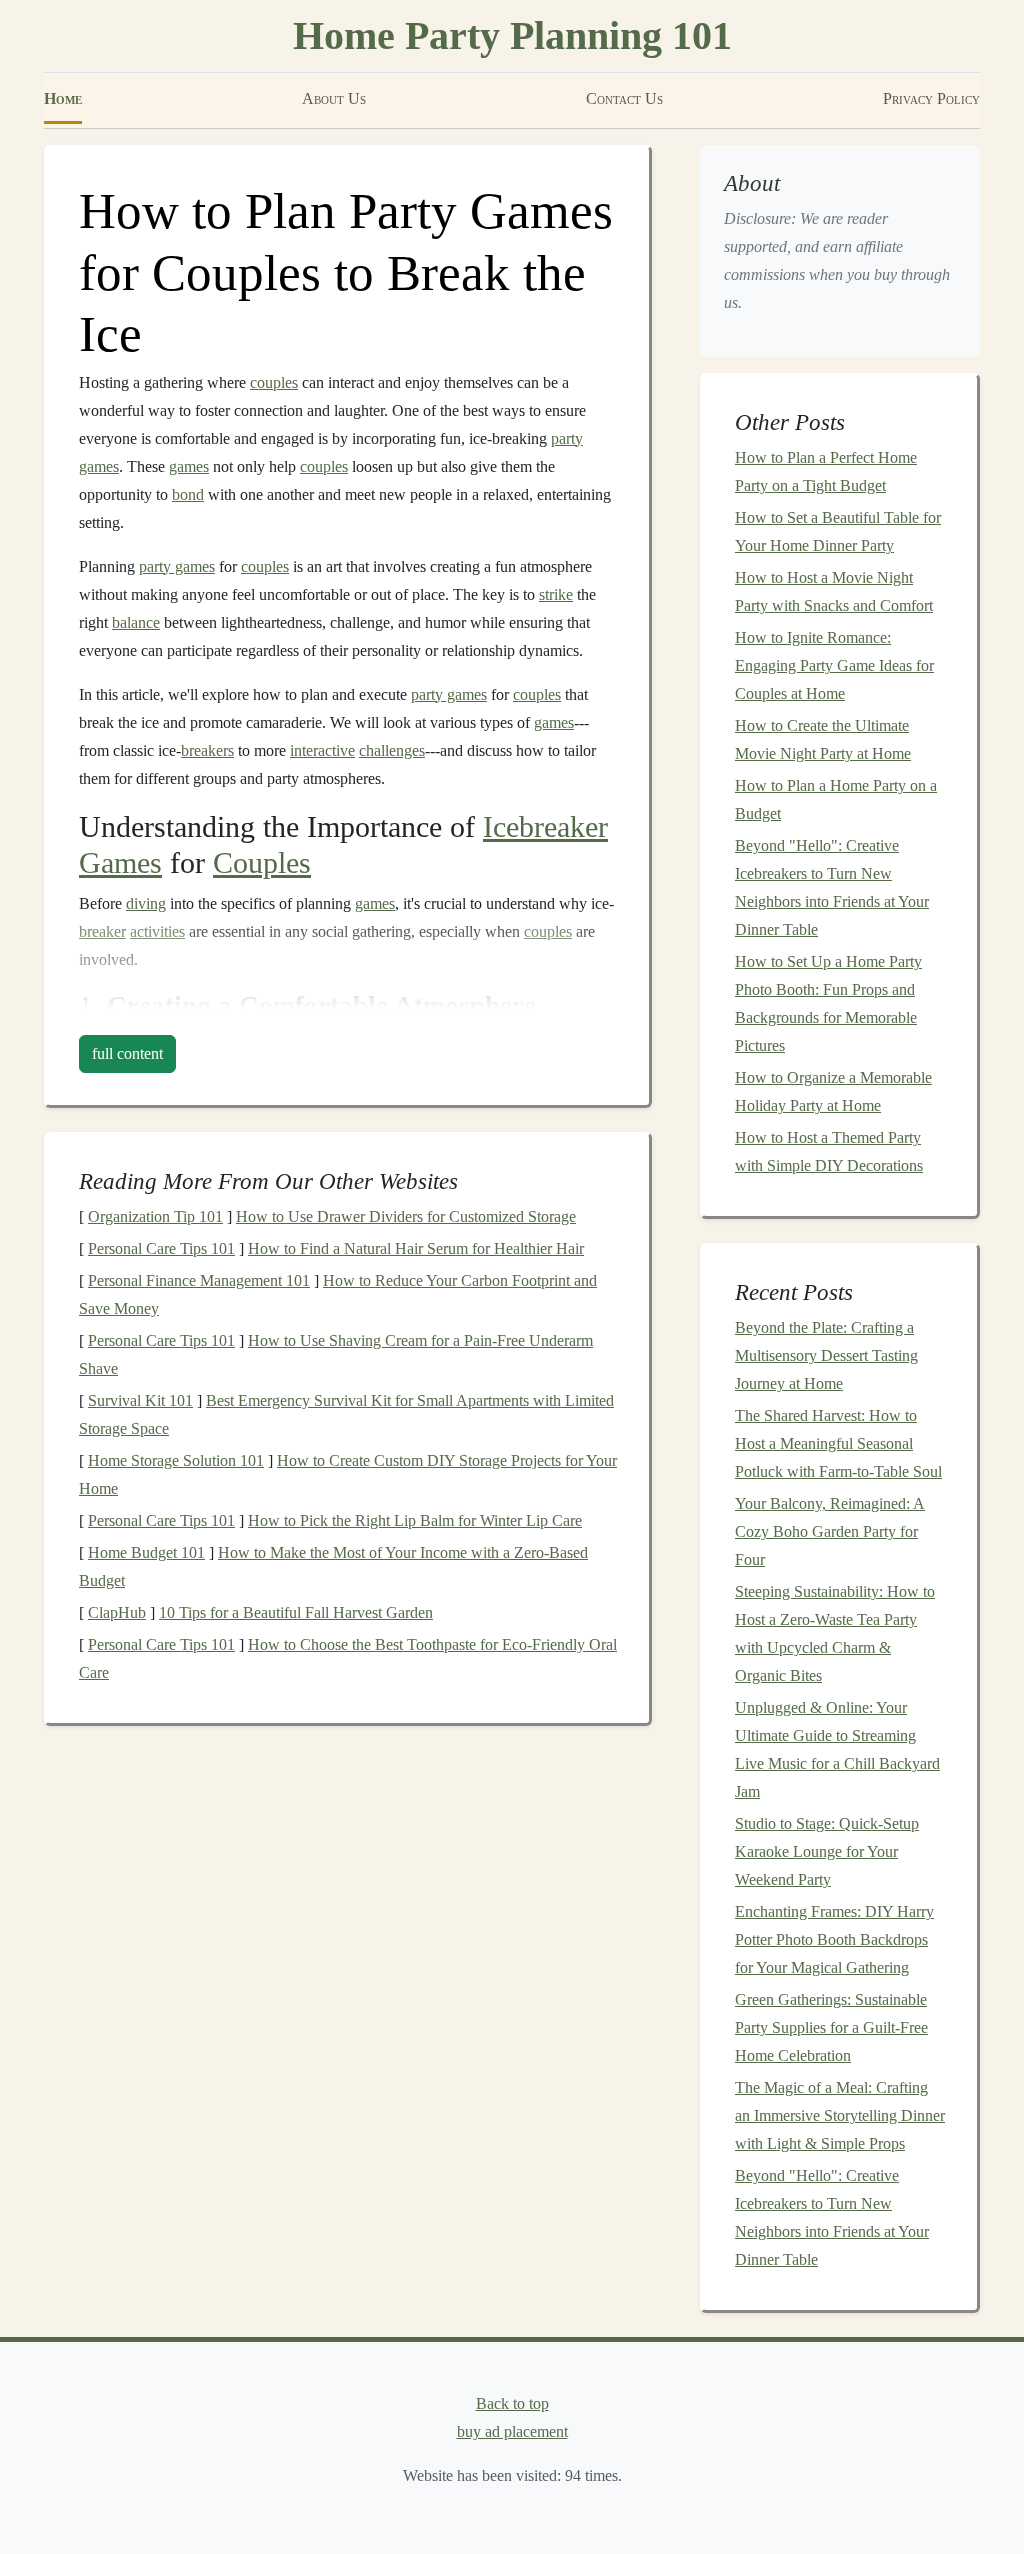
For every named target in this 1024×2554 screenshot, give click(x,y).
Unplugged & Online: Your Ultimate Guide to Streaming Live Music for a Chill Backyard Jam (837, 1749)
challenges (392, 750)
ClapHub (117, 1612)
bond (188, 494)
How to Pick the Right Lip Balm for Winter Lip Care (415, 1520)
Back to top (512, 2403)
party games (177, 566)
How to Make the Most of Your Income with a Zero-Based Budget (333, 1566)
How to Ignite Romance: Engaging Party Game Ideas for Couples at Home (834, 665)
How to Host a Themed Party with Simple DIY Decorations (829, 1151)
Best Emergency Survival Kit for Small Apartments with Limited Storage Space (346, 1414)
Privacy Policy (931, 98)
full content (127, 1053)
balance (136, 622)
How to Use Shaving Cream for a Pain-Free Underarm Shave (336, 1354)
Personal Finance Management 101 (199, 1280)
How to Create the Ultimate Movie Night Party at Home (823, 739)
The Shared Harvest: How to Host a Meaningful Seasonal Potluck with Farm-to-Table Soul (838, 1443)
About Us (334, 98)
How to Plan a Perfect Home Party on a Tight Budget (826, 471)
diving (146, 903)
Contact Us (624, 98)
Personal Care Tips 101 (161, 1248)
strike (556, 594)
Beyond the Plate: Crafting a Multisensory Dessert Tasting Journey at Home (826, 1355)
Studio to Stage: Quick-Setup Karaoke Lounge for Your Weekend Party (827, 1851)
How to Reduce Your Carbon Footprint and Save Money (338, 1294)
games (189, 466)
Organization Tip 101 (155, 1216)
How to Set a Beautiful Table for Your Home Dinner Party (838, 531)
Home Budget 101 (146, 1552)
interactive (322, 750)
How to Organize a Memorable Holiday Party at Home (833, 1091)
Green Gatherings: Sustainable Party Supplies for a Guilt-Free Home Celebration (831, 2027)
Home (63, 98)
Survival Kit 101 (140, 1400)
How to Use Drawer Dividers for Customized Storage (406, 1216)
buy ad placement (512, 2431)
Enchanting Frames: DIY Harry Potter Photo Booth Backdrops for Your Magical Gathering (834, 1939)
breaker (102, 931)
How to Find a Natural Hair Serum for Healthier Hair (416, 1248)
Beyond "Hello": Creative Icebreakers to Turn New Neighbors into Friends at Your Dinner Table (832, 887)
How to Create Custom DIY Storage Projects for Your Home (348, 1474)
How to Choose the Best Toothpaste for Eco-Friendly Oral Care (348, 1658)
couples (274, 382)
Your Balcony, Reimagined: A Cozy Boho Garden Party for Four (830, 1531)
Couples (262, 863)
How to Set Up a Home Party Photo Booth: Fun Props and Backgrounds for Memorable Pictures (828, 1003)
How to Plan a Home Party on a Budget (836, 799)
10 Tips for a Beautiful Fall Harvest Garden (296, 1612)
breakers (207, 750)
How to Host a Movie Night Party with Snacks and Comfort (834, 591)
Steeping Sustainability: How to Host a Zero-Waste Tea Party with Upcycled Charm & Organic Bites (835, 1633)
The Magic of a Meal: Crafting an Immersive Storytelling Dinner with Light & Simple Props (840, 2115)
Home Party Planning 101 (512, 35)
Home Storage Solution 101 (176, 1460)
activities (157, 931)
